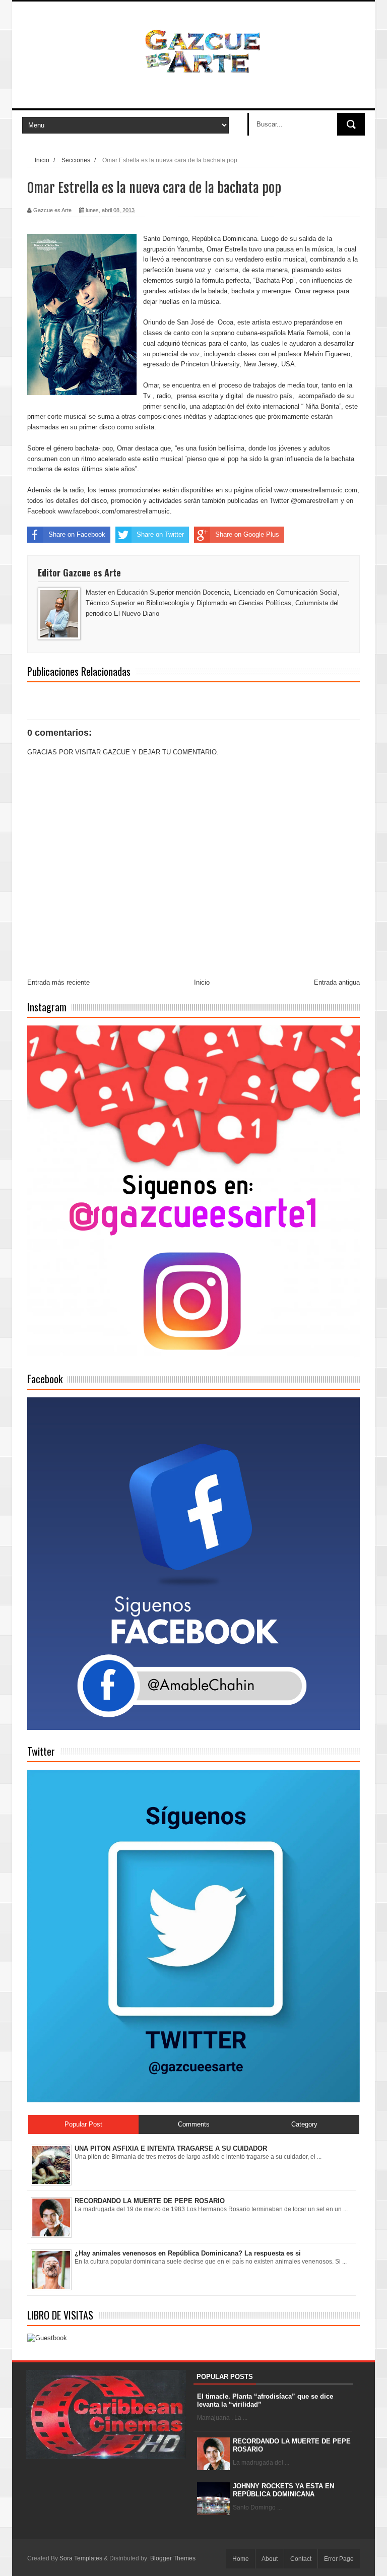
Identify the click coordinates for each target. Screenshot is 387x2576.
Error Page (339, 2559)
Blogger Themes (173, 2558)
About (270, 2559)
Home (241, 2559)
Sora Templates (81, 2558)
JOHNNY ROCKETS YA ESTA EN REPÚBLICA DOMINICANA (283, 2490)
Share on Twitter (160, 534)
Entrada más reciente (58, 982)
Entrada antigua (337, 982)
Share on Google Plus (247, 534)
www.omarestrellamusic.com (316, 490)
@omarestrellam (315, 501)
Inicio (42, 160)
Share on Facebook (77, 534)
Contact (301, 2559)
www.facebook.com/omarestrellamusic (114, 511)
